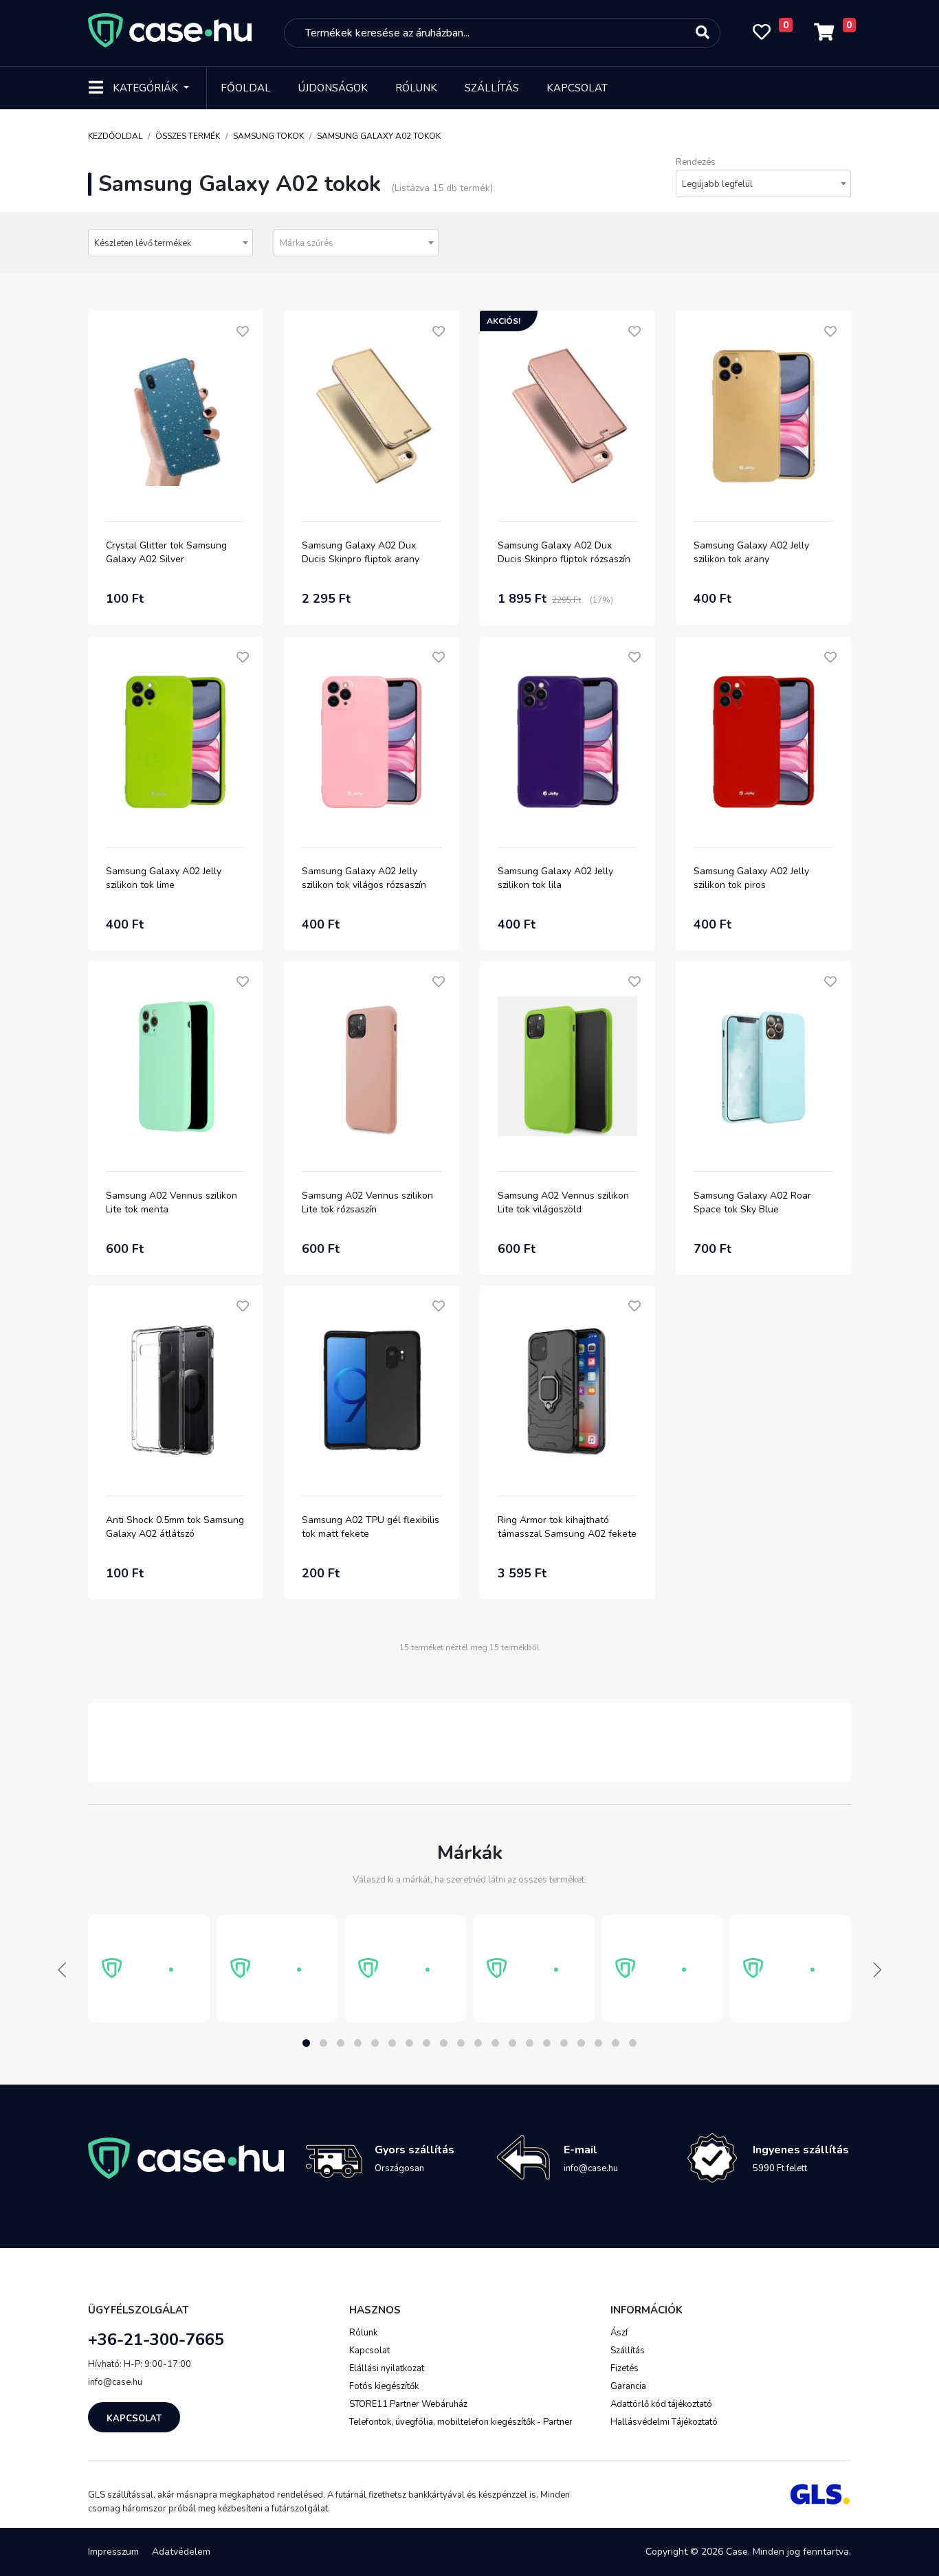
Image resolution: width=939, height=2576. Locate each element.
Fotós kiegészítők (384, 2386)
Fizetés (625, 2368)
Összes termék (188, 136)
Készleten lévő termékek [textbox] (143, 243)
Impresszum (113, 2552)
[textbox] (356, 243)
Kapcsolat (577, 88)
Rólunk (416, 88)
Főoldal (246, 88)
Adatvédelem (181, 2552)
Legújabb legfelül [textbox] (717, 184)
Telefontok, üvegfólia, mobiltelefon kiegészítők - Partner (461, 2422)
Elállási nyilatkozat (387, 2368)
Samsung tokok (268, 136)
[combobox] (763, 184)
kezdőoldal (115, 136)
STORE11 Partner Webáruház (408, 2404)
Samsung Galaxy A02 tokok (379, 136)
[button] (306, 2043)
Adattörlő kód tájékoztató (661, 2404)
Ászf (619, 2333)
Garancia (628, 2386)
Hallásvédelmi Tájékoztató (664, 2422)
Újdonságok (333, 88)
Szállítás (492, 88)
